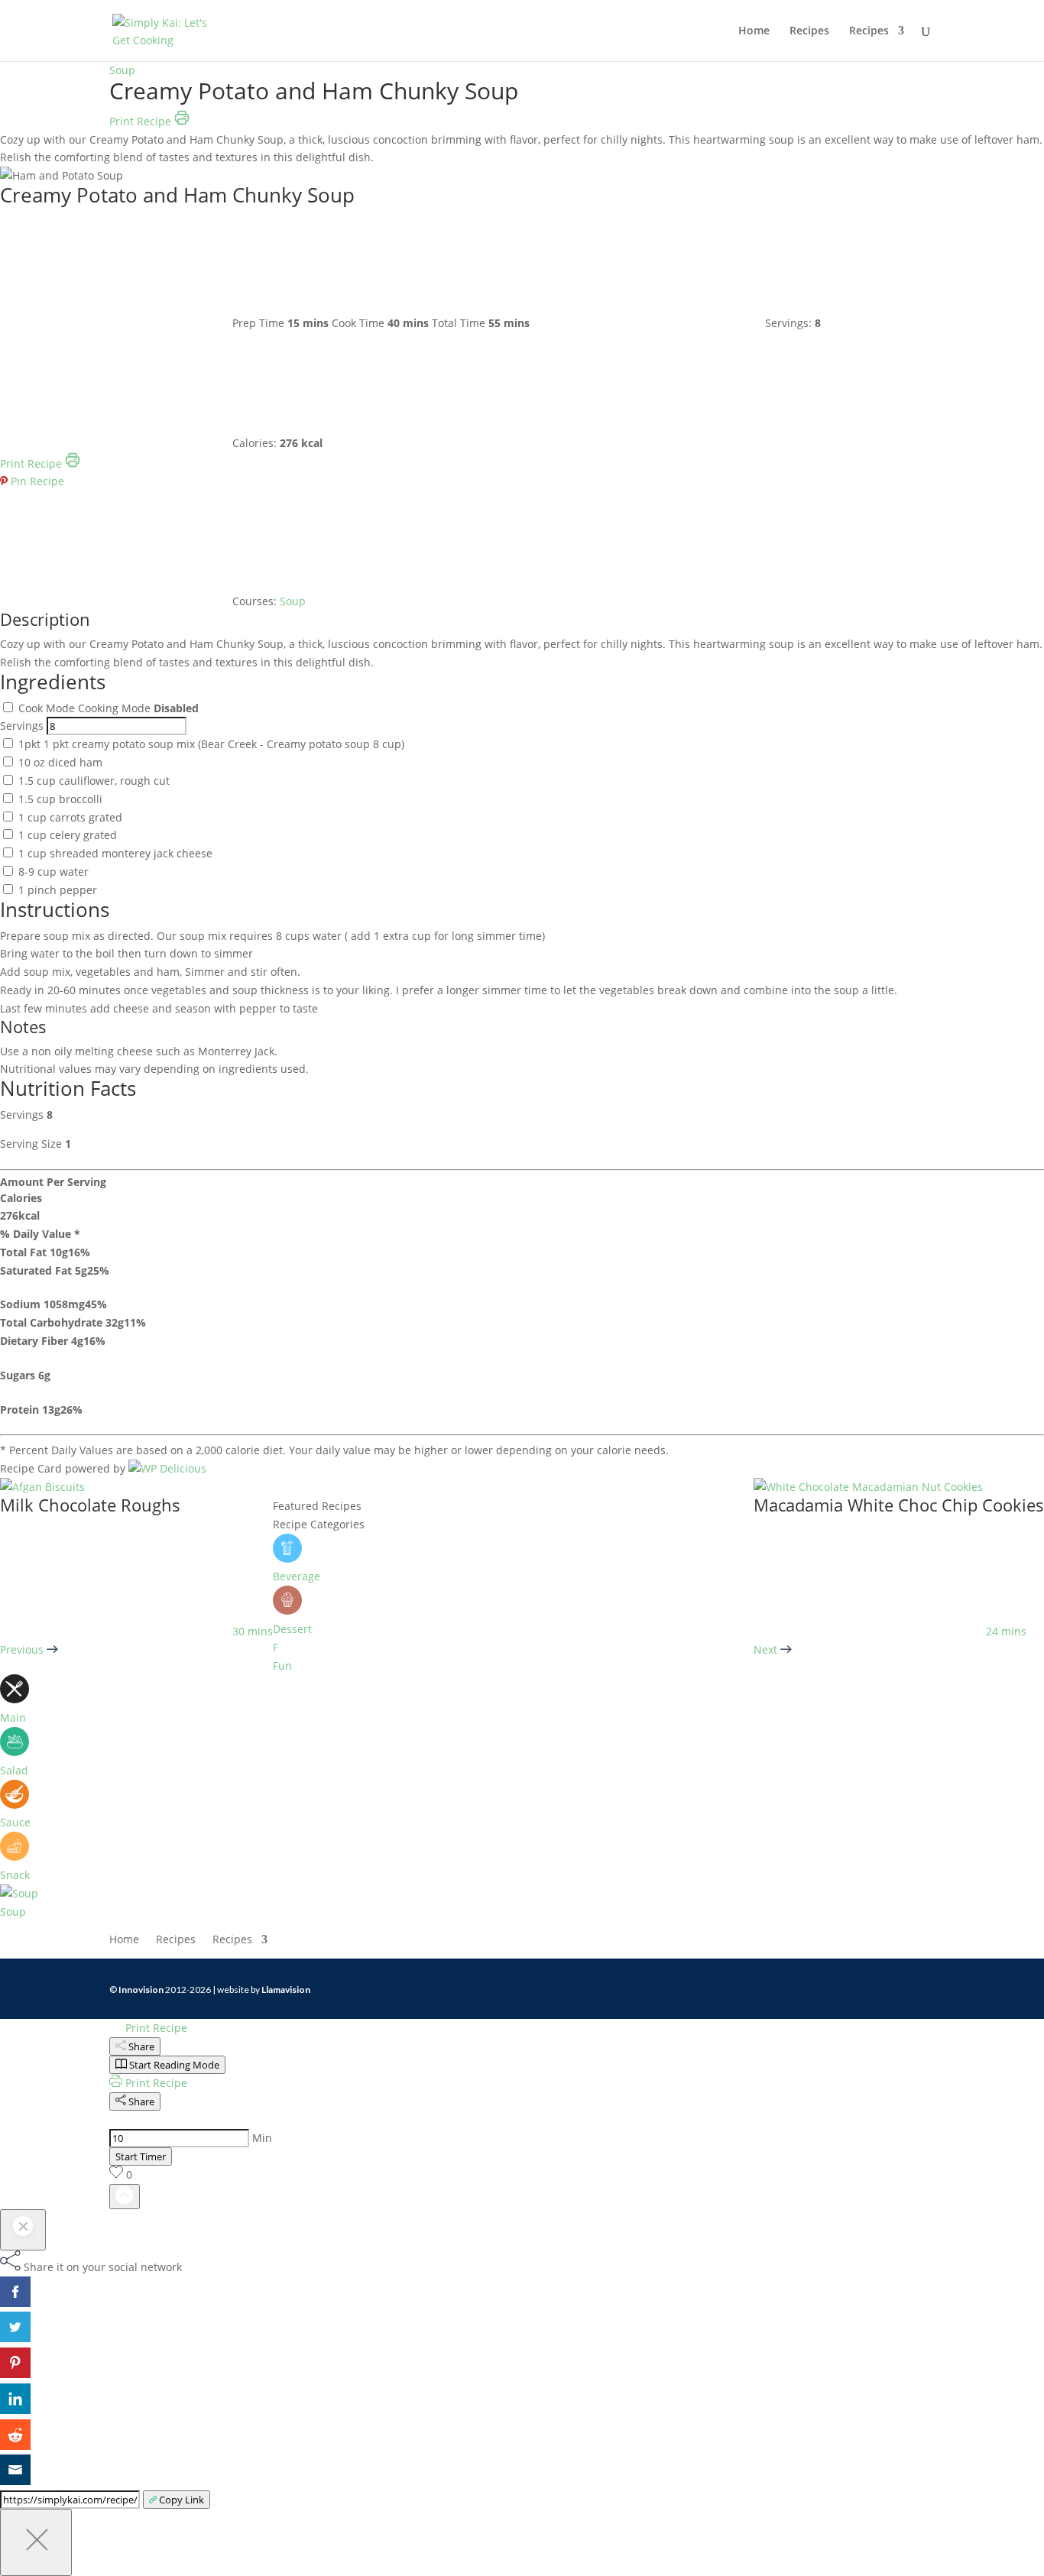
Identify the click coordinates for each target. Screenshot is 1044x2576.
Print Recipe (142, 121)
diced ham (60, 762)
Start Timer (141, 2156)
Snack (15, 1875)
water (53, 872)
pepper (58, 890)
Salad (14, 1770)
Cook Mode (48, 708)
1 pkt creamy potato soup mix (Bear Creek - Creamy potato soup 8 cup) (211, 744)
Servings (22, 726)
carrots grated (70, 817)
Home (754, 31)
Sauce (15, 1822)
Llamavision (286, 1990)
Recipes (809, 31)
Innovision (141, 1990)
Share (141, 2046)
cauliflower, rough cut (94, 781)
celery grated (68, 835)
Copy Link (182, 2500)
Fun (282, 1665)
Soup (122, 70)
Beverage (297, 1576)
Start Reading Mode (174, 2065)
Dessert (292, 1629)
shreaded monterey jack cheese (115, 853)
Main (13, 1717)
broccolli (60, 799)
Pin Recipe (36, 481)
